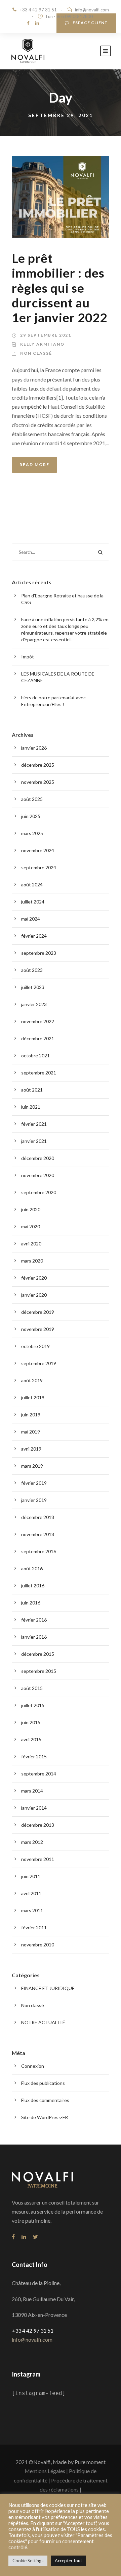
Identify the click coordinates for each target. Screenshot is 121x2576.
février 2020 (34, 1278)
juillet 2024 (33, 902)
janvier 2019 (34, 1500)
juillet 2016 (33, 1586)
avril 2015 (31, 1739)
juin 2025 (31, 816)
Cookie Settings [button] (28, 2561)
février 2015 (34, 1757)
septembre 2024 (39, 867)
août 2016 (32, 1568)
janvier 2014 (34, 1808)
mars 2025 (32, 833)
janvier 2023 (34, 1004)
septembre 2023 (39, 953)
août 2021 (32, 1090)
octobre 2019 (35, 1346)
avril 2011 (31, 1893)
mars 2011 (32, 1910)
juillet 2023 (33, 987)
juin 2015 (31, 1722)
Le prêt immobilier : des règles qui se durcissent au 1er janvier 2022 (59, 288)
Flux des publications (43, 2083)
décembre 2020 (38, 1158)
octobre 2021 (35, 1056)
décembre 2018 (38, 1517)
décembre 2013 (38, 1825)
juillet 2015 (33, 1705)
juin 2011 (31, 1876)
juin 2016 (31, 1603)
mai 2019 (31, 1432)
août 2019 (32, 1380)
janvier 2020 (34, 1295)
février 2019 (34, 1483)
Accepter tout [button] (68, 2561)
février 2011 (34, 1927)
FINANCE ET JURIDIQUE (48, 1988)
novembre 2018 (38, 1534)
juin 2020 (31, 1209)
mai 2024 (31, 919)
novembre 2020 (38, 1175)
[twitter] (35, 2237)
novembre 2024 (38, 850)
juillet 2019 (33, 1397)
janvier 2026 (34, 748)
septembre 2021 (39, 1073)
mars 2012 (32, 1842)
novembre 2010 (38, 1945)
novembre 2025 (38, 782)
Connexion (33, 2066)
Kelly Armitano (42, 344)
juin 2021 (31, 1107)
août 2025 (32, 799)
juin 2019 (31, 1415)
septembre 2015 (39, 1671)
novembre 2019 (38, 1329)
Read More (34, 464)
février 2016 (34, 1620)
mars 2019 (32, 1466)
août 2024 (32, 885)
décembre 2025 (38, 765)
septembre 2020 (39, 1192)
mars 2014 (32, 1791)
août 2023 (32, 970)
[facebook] (28, 23)
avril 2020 (31, 1244)
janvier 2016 (34, 1637)
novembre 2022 (38, 1021)
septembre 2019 (39, 1363)
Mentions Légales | (46, 2471)
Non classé (36, 353)
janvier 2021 (34, 1141)
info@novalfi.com (92, 10)
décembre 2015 (38, 1654)
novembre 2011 (38, 1859)
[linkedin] (37, 23)
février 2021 (34, 1124)
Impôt (28, 657)
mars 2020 (32, 1261)
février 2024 (34, 936)
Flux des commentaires (45, 2100)
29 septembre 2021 (46, 335)
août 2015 (32, 1688)
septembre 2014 (39, 1774)
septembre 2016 (39, 1551)
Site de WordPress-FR (45, 2117)
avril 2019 (31, 1449)
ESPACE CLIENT (90, 23)
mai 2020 (31, 1226)
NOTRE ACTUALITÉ (43, 2022)
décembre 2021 (38, 1038)
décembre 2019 (38, 1312)
